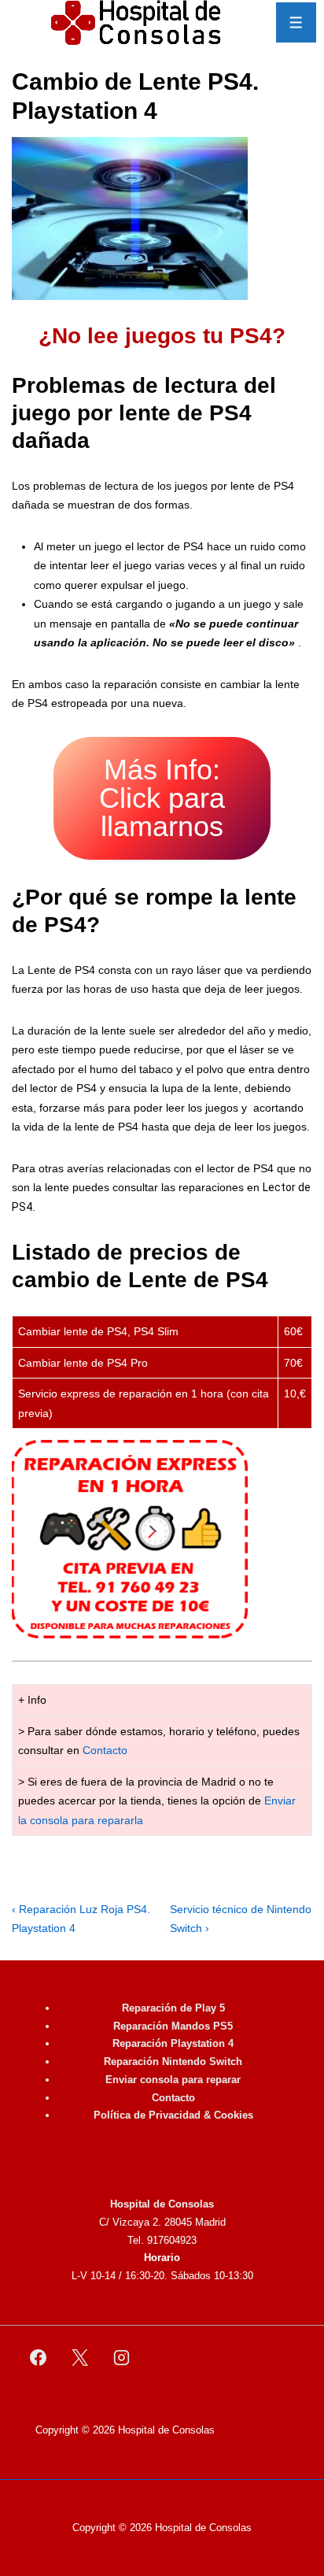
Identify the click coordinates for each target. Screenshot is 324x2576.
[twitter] (80, 2358)
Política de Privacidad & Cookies (173, 2115)
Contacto (105, 1750)
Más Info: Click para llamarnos (162, 798)
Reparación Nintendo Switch (173, 2062)
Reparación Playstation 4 (173, 2043)
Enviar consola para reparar (173, 2080)
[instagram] (122, 2358)
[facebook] (39, 2358)
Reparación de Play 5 (173, 2008)
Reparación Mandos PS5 (173, 2026)
